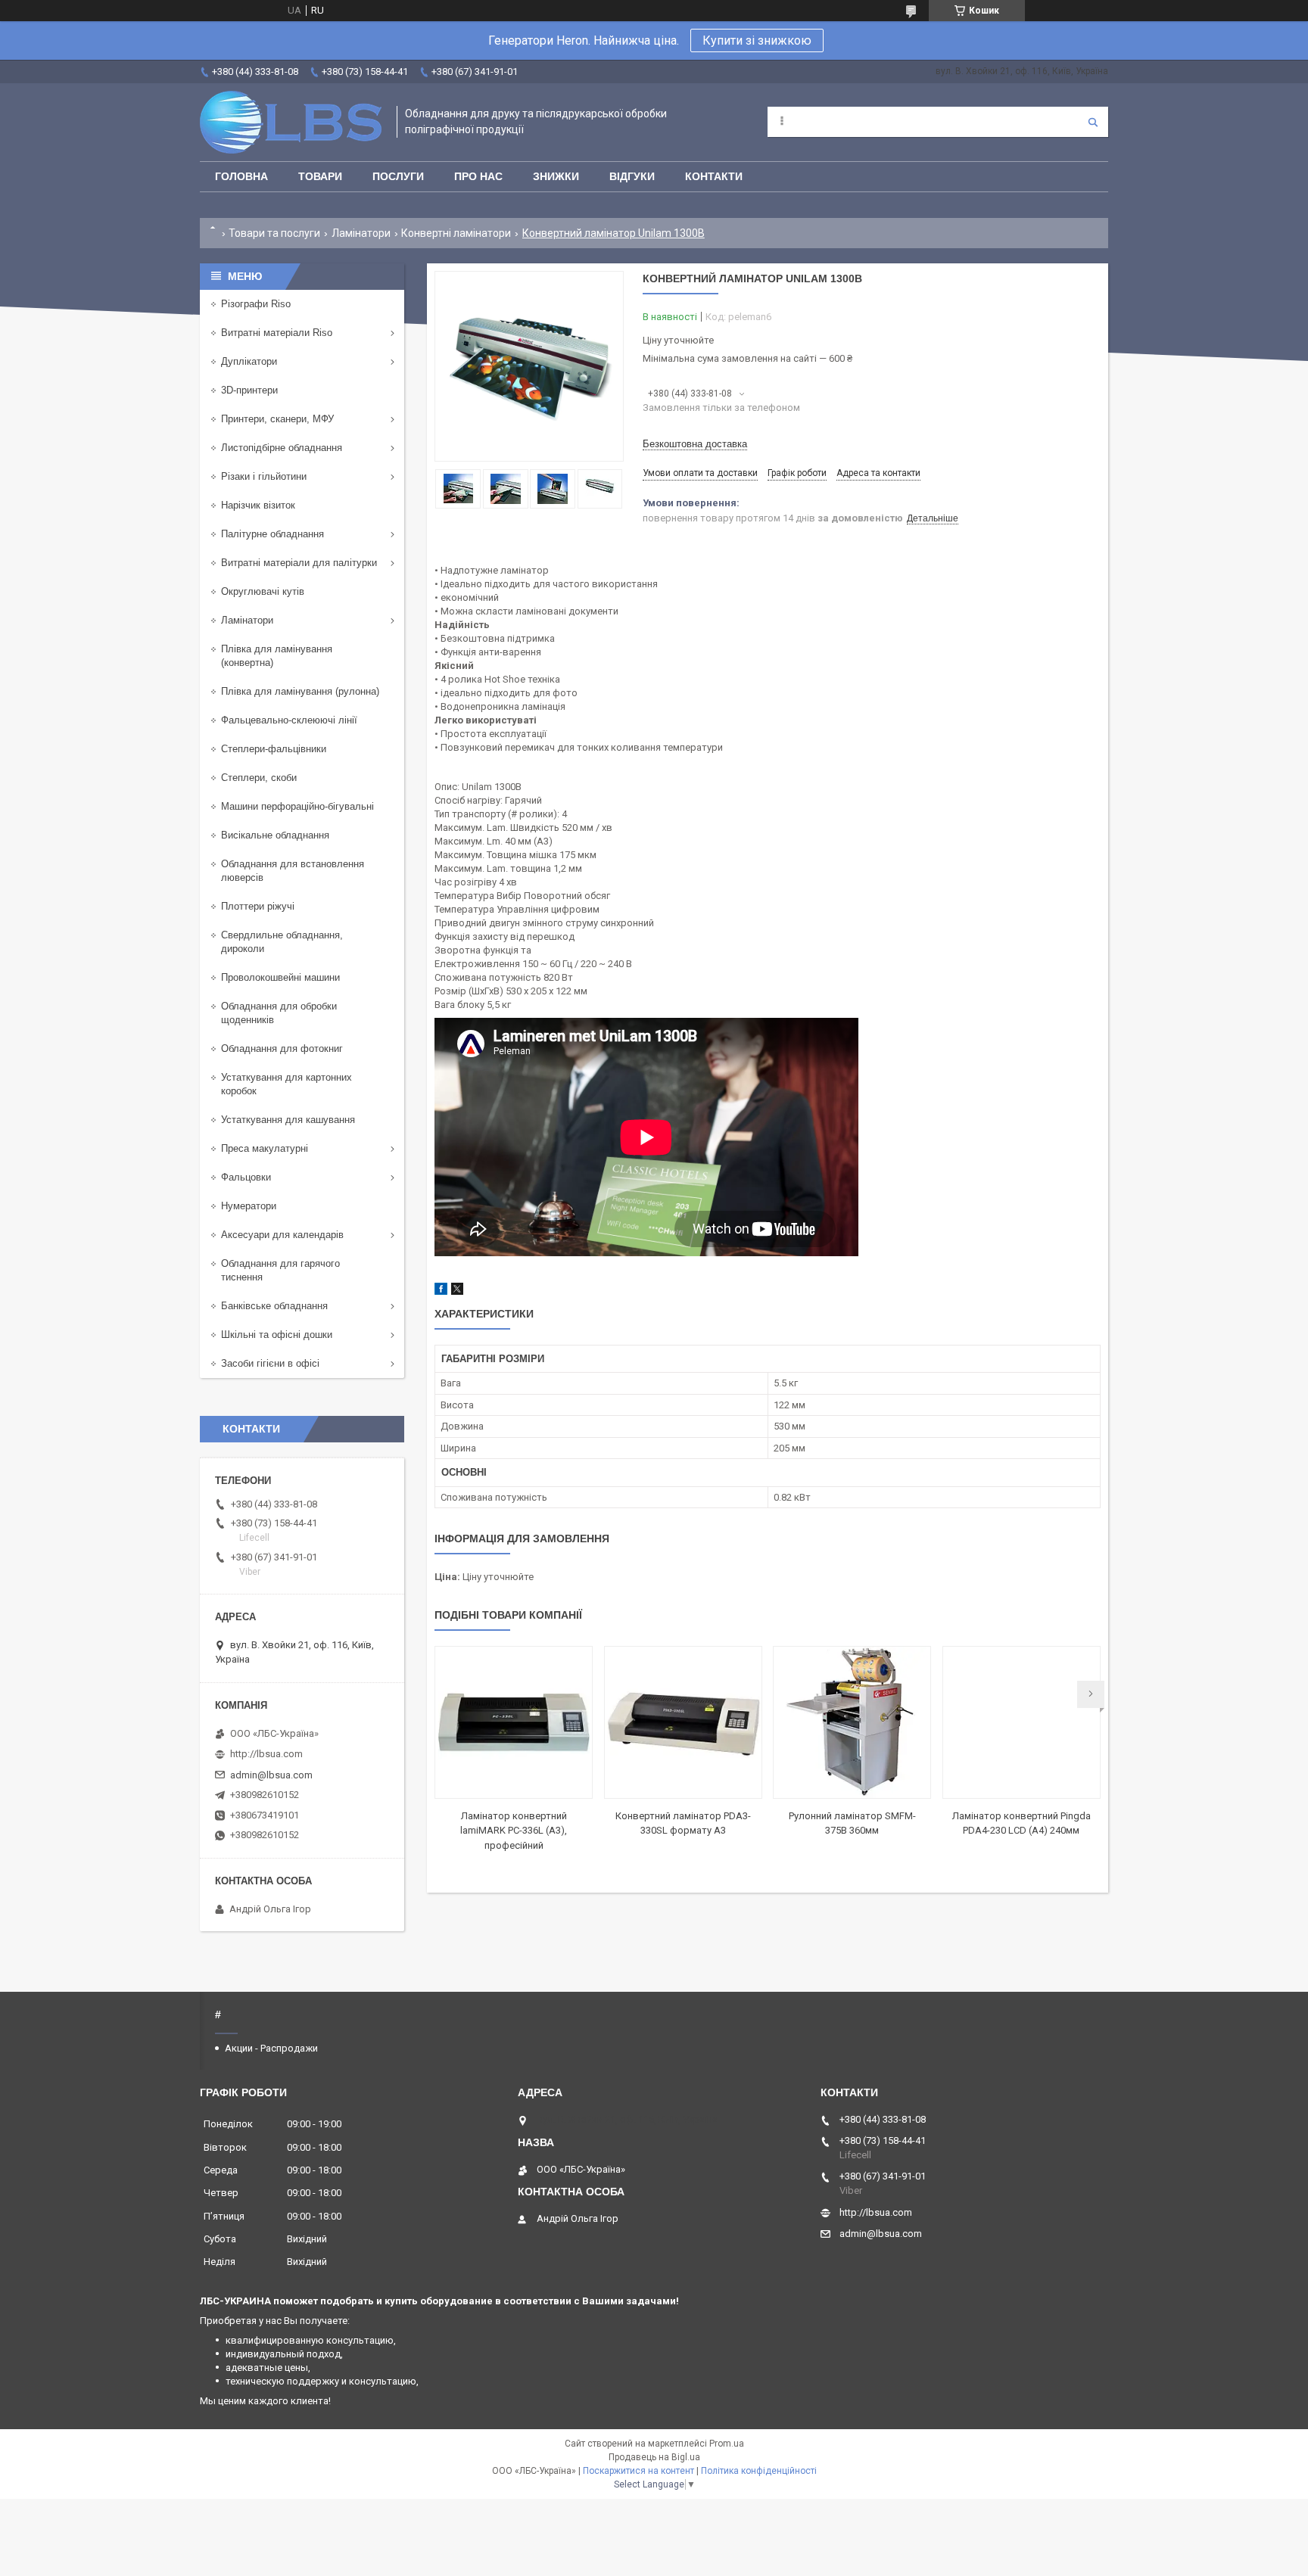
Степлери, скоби (259, 778)
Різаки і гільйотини (264, 476)
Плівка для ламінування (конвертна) (277, 656)
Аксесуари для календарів (282, 1235)
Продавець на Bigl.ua (654, 2457)
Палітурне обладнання (272, 534)
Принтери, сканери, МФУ (277, 419)
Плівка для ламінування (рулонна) (300, 691)
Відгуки (632, 176)
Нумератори (249, 1206)
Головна (241, 176)
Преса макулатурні (265, 1148)
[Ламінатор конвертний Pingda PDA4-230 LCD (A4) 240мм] (1021, 1722)
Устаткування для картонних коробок (287, 1084)
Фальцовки (246, 1177)
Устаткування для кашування (288, 1120)
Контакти (714, 176)
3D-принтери (249, 390)
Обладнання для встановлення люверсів (293, 871)
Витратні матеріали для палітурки (299, 563)
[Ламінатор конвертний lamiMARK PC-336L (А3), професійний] (514, 1722)
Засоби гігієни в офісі (270, 1363)
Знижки (556, 176)
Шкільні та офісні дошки (277, 1335)
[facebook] (441, 1291)
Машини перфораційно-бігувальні (297, 806)
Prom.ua (727, 2444)
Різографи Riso (256, 304)
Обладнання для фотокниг (282, 1048)
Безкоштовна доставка (695, 444)
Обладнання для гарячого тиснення (280, 1270)
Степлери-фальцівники (274, 749)
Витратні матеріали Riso (277, 333)
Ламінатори (361, 233)
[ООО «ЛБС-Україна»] (291, 122)
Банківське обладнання (274, 1306)
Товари (320, 176)
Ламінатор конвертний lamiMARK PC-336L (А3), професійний (514, 1831)
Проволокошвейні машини (280, 977)
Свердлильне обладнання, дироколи (282, 942)
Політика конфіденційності (759, 2471)
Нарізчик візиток (258, 505)
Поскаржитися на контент (638, 2471)
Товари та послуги (274, 233)
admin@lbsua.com (271, 1775)
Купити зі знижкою (757, 40)
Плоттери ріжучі (258, 906)
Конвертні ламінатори (456, 233)
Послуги (398, 176)
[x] (457, 1291)
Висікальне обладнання (275, 835)
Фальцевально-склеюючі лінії (289, 720)
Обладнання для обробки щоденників (279, 1013)
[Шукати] (1093, 122)
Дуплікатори (249, 361)
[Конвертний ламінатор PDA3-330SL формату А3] (683, 1722)
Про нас (478, 176)
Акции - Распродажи (271, 2048)
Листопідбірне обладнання (282, 448)
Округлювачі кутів (263, 591)
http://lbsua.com (266, 1754)
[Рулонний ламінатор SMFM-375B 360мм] (852, 1722)
